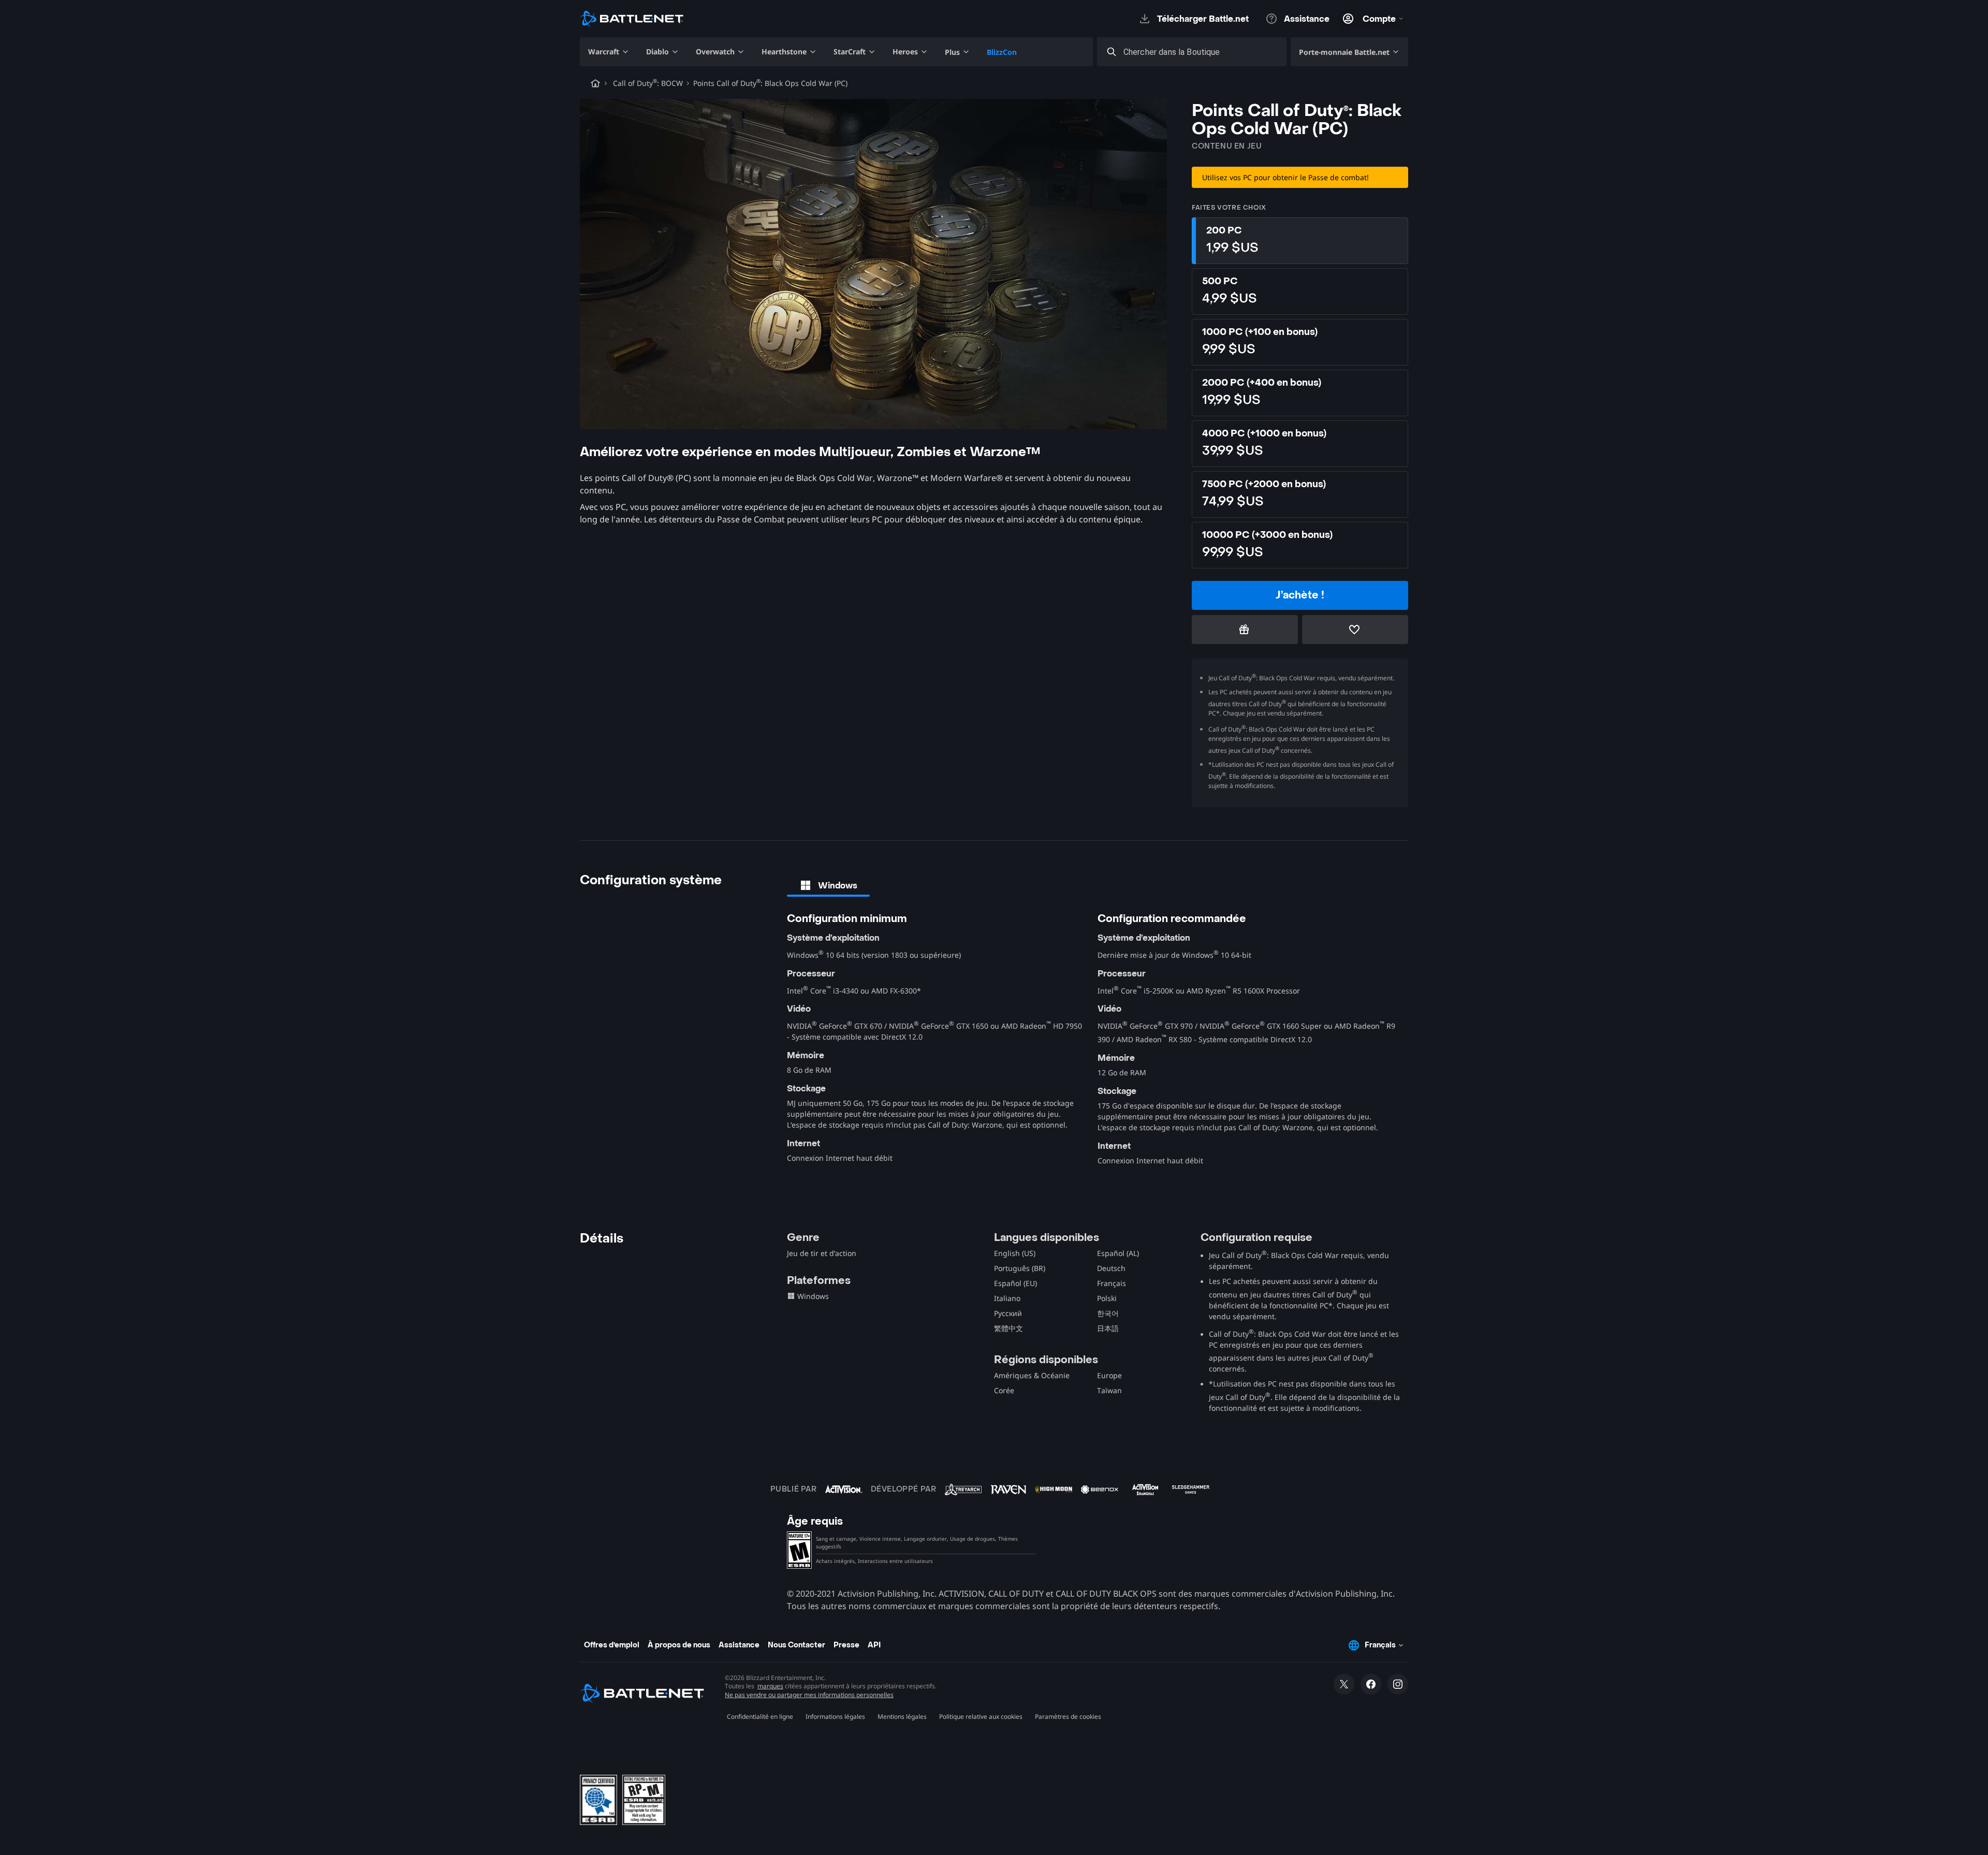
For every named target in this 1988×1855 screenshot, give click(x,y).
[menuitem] (609, 52)
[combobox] (1201, 52)
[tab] (828, 885)
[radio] (1300, 241)
